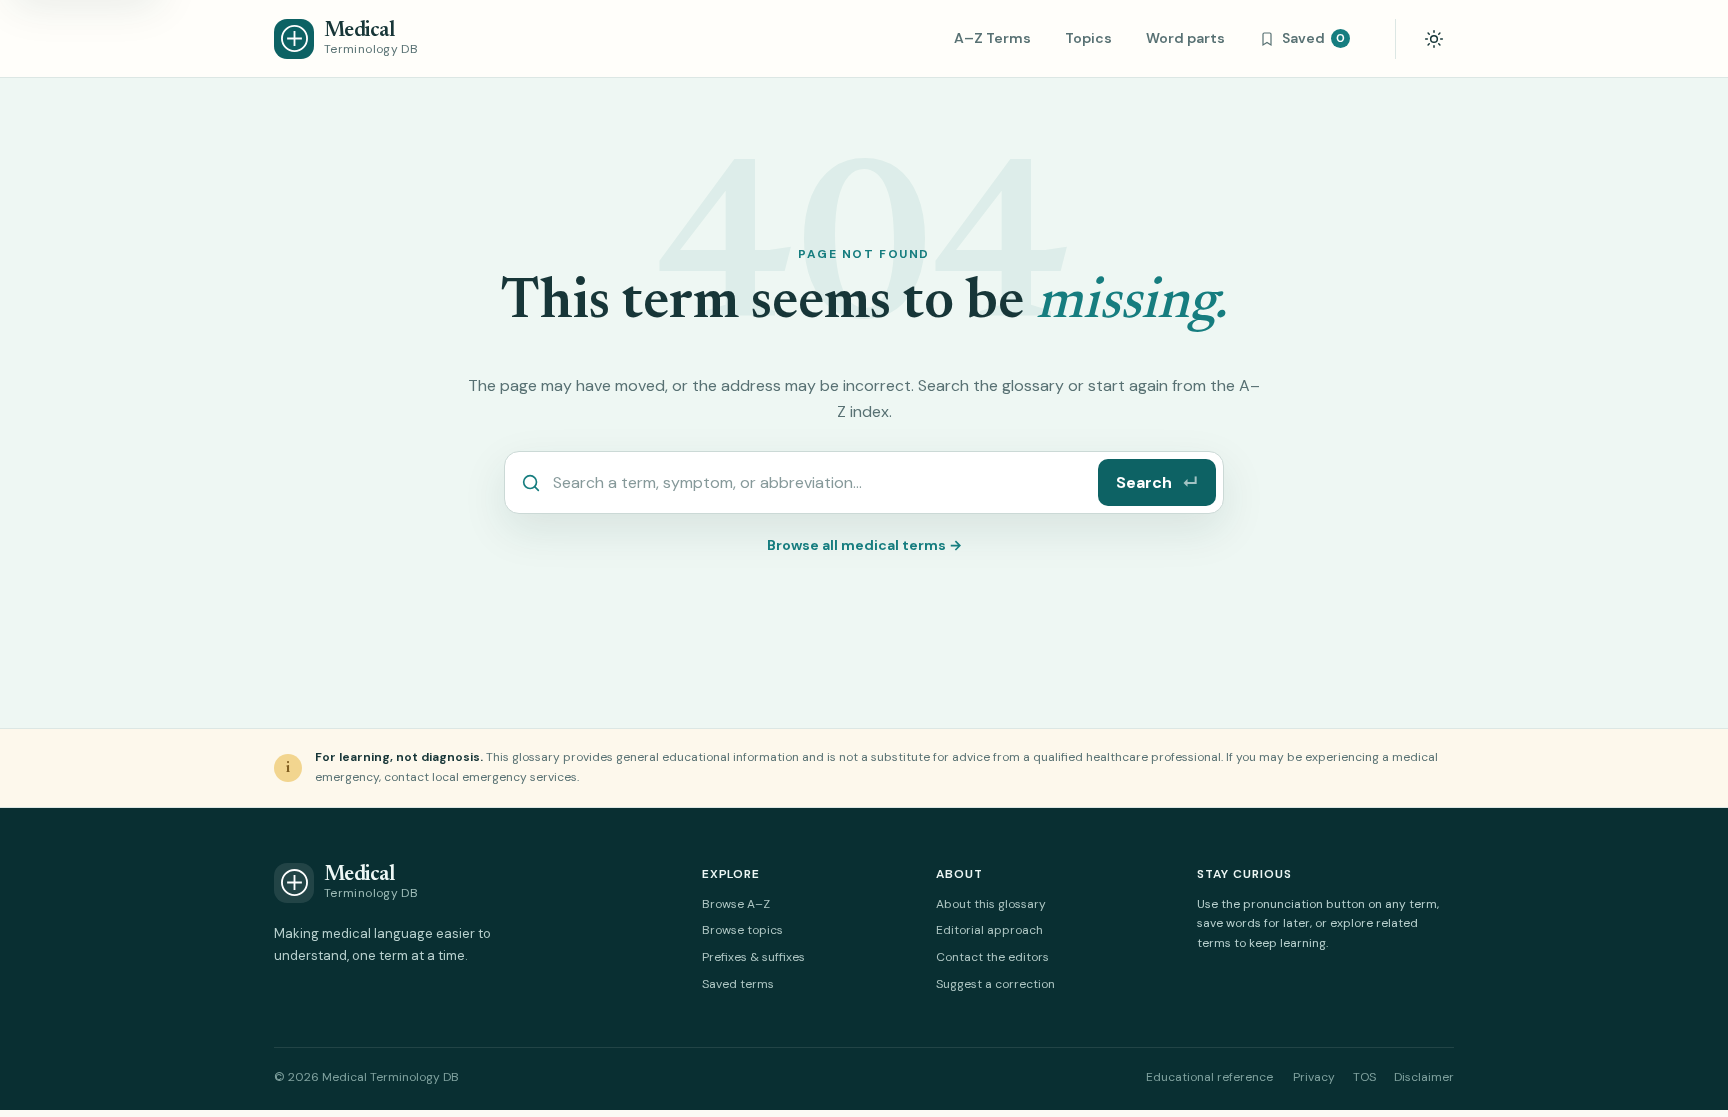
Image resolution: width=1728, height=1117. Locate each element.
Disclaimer (1424, 1077)
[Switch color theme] (1434, 39)
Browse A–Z (736, 904)
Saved (1313, 38)
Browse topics (742, 930)
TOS (1364, 1077)
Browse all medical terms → (864, 545)
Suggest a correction (995, 984)
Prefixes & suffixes (753, 957)
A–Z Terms (992, 38)
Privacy (1314, 1077)
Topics (1088, 38)
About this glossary (991, 904)
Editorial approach (989, 930)
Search (1157, 482)
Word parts (1185, 38)
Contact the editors (992, 957)
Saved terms (738, 984)
